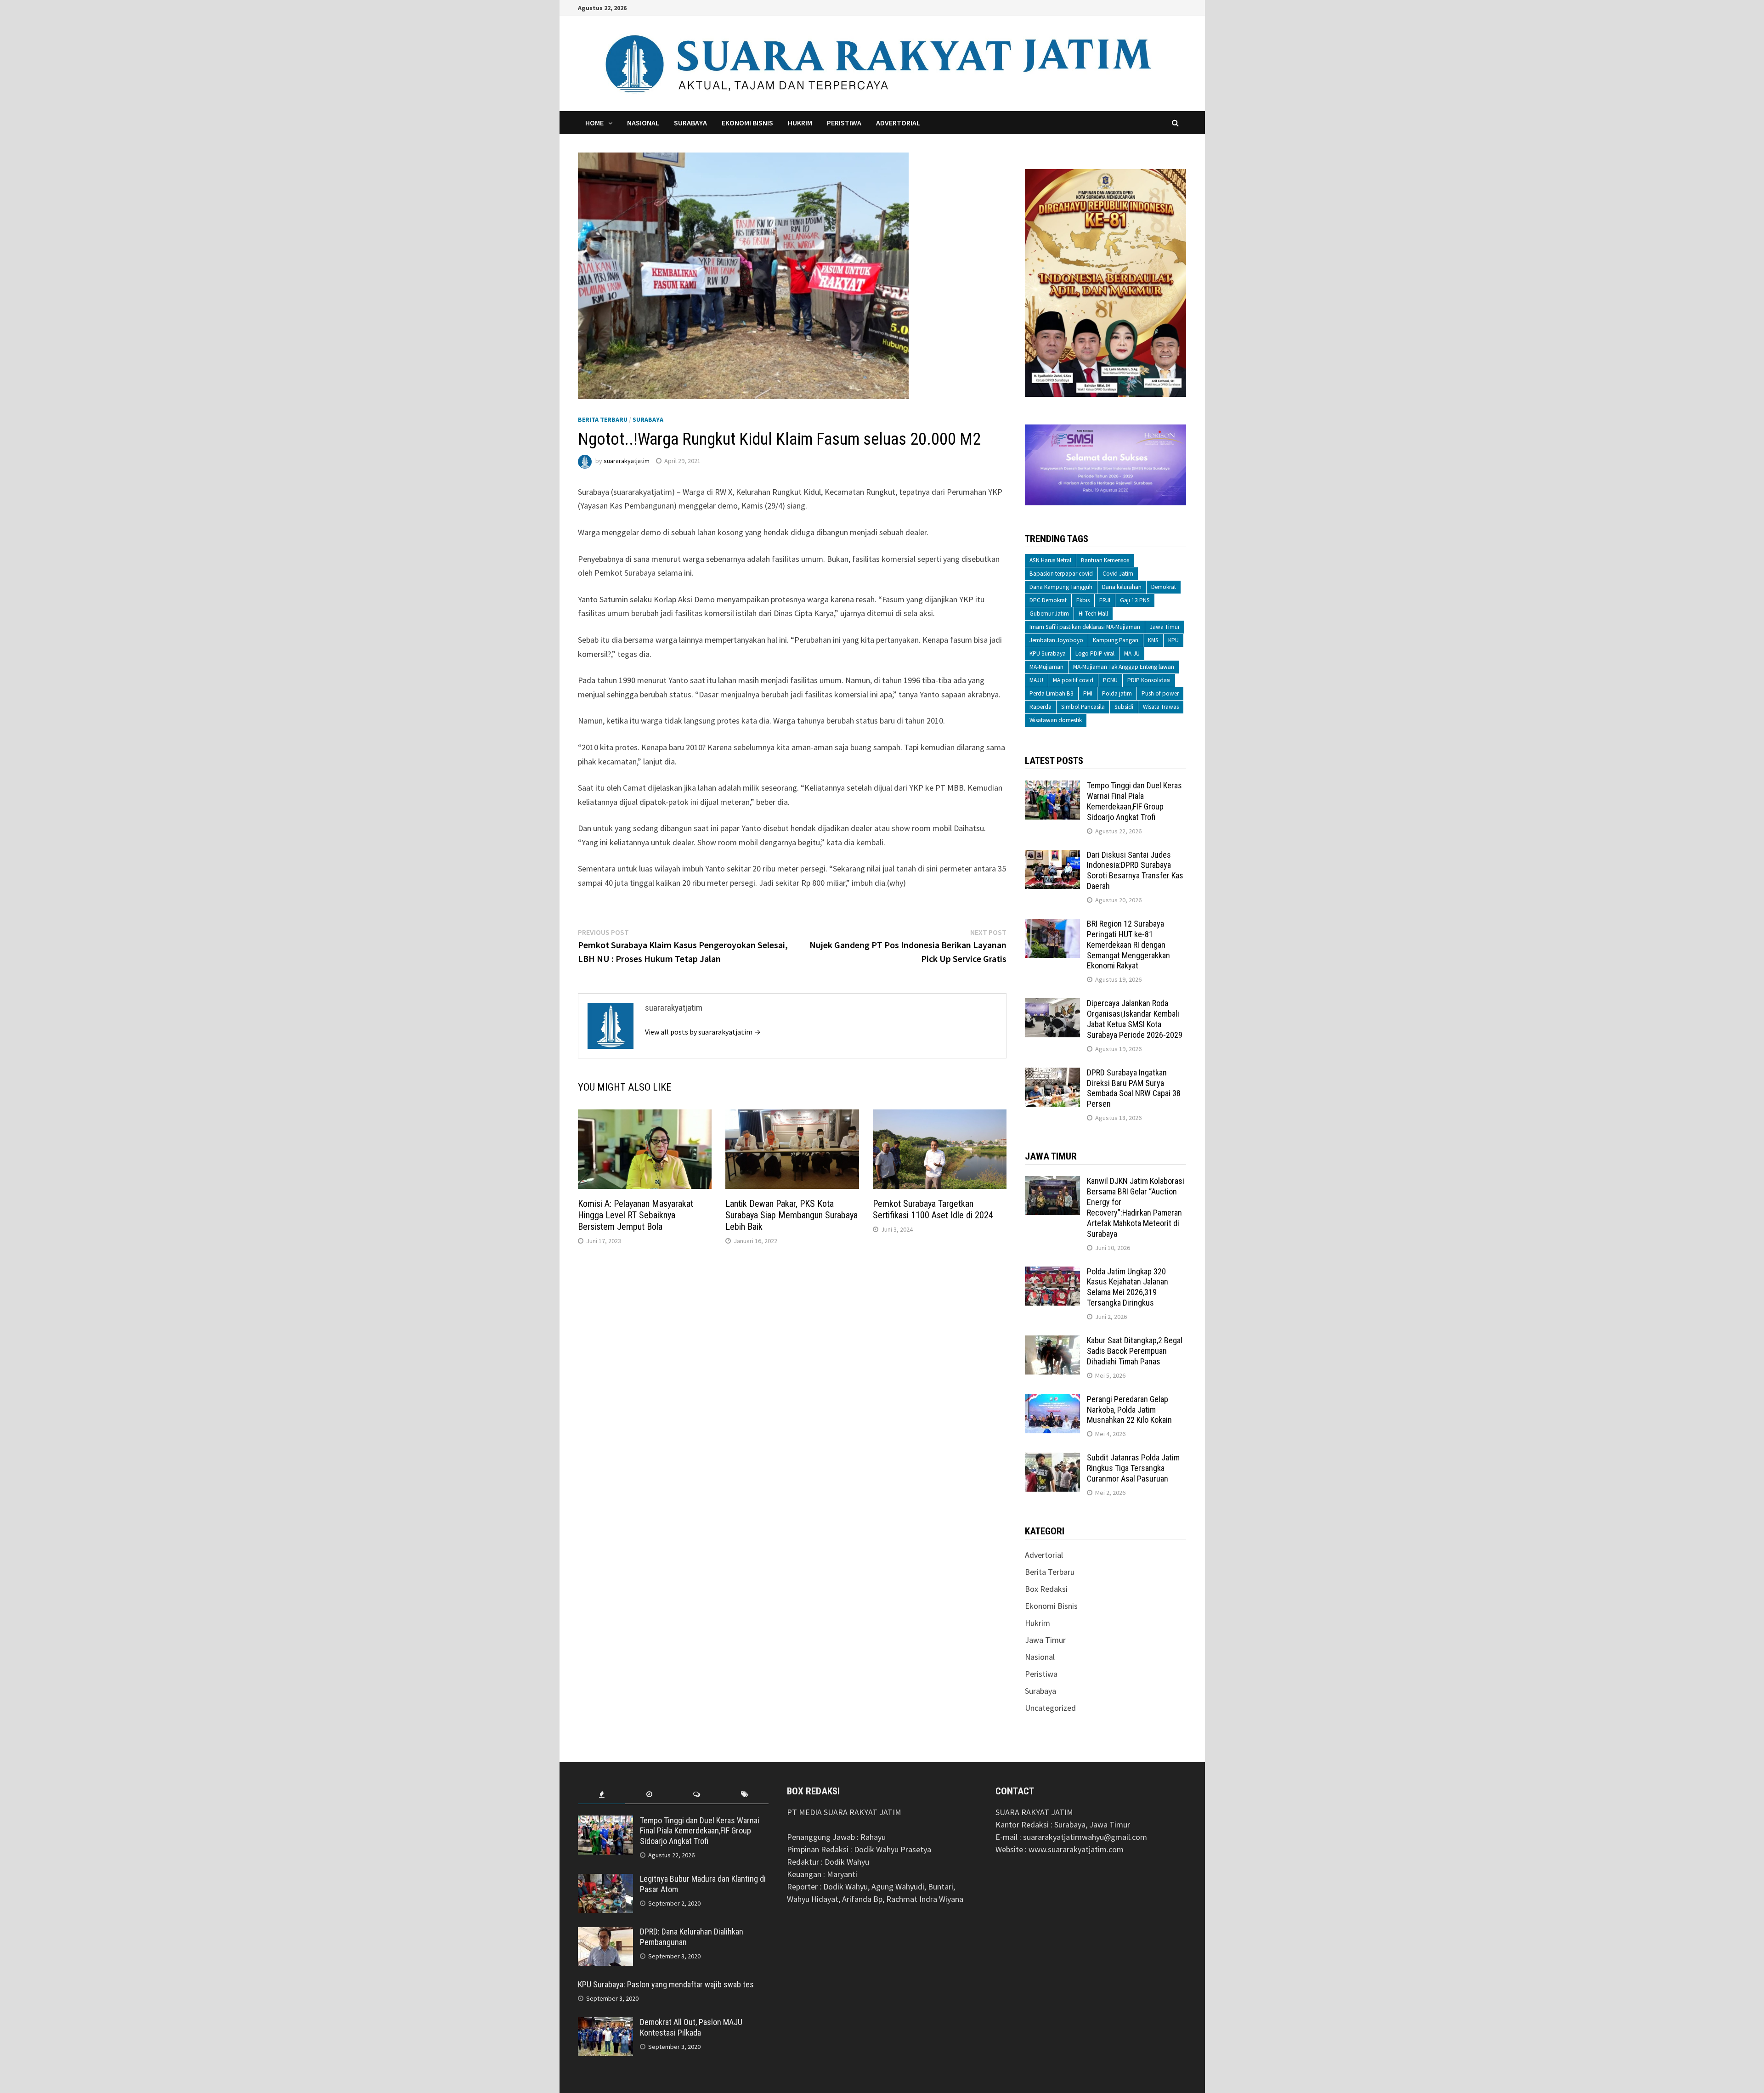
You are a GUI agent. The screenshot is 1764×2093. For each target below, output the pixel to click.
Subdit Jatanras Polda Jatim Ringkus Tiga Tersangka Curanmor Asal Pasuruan (1133, 1468)
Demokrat (1164, 587)
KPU (1173, 640)
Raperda (1040, 707)
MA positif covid (1073, 680)
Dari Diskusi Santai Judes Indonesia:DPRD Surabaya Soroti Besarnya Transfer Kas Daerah (1135, 871)
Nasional (643, 123)
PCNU (1110, 680)
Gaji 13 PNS (1135, 600)
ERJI (1105, 600)
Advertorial (898, 123)
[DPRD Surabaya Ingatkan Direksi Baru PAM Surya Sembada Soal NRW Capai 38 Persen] (1052, 1074)
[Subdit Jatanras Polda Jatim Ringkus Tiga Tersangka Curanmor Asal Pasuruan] (1052, 1459)
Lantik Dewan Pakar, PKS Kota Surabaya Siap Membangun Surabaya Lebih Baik (792, 1215)
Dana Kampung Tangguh (1061, 587)
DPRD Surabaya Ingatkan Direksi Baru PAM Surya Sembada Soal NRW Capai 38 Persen (1134, 1088)
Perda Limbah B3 (1052, 693)
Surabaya (690, 123)
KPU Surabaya (1048, 653)
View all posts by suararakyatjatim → (703, 1032)
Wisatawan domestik (1056, 720)
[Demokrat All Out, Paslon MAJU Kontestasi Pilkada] (605, 2023)
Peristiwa (844, 123)
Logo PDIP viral (1095, 653)
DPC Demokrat (1048, 600)
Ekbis (1083, 600)
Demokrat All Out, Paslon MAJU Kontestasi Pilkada (691, 2027)
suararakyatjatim (627, 461)
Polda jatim (1117, 693)
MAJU (1036, 680)
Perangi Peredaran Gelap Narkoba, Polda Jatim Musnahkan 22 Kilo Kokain (1129, 1410)
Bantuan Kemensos (1105, 560)
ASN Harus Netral (1050, 560)
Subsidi (1124, 707)
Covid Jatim (1118, 574)
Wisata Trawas (1161, 707)
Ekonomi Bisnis (747, 123)
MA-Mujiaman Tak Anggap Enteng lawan (1124, 667)
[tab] (602, 1795)
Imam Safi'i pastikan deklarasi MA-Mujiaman (1085, 627)
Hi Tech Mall (1093, 614)
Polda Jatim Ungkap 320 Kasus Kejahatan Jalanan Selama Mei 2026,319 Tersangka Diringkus (1128, 1287)
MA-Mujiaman (1046, 667)
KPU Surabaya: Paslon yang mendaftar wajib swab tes (666, 1984)
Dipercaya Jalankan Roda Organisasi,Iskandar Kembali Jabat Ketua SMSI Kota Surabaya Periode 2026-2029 (1135, 1019)
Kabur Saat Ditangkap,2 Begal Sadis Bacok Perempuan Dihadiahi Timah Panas (1135, 1351)
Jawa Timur (1165, 627)
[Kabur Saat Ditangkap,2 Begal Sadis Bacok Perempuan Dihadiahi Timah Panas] (1052, 1342)
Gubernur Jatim (1049, 614)
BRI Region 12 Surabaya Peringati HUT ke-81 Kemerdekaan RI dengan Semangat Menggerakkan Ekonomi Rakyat (1128, 945)
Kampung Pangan (1116, 640)
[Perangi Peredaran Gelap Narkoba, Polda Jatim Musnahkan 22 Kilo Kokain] (1052, 1400)
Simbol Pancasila (1083, 707)
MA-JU (1132, 653)
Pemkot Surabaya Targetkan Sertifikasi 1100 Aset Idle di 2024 (933, 1209)
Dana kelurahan (1122, 587)
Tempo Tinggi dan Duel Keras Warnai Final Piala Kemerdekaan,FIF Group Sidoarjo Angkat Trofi (1134, 801)
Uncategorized (1050, 1708)
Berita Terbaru (603, 419)
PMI (1088, 693)
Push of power (1160, 693)
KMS (1153, 640)
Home (594, 123)
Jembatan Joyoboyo (1056, 640)
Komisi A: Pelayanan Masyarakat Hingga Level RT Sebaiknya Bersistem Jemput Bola (636, 1215)
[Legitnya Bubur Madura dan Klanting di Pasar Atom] (605, 1880)
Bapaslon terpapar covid (1061, 574)
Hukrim (800, 123)
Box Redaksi (1046, 1589)
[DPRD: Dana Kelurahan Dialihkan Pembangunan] (605, 1933)
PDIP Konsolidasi (1149, 680)
